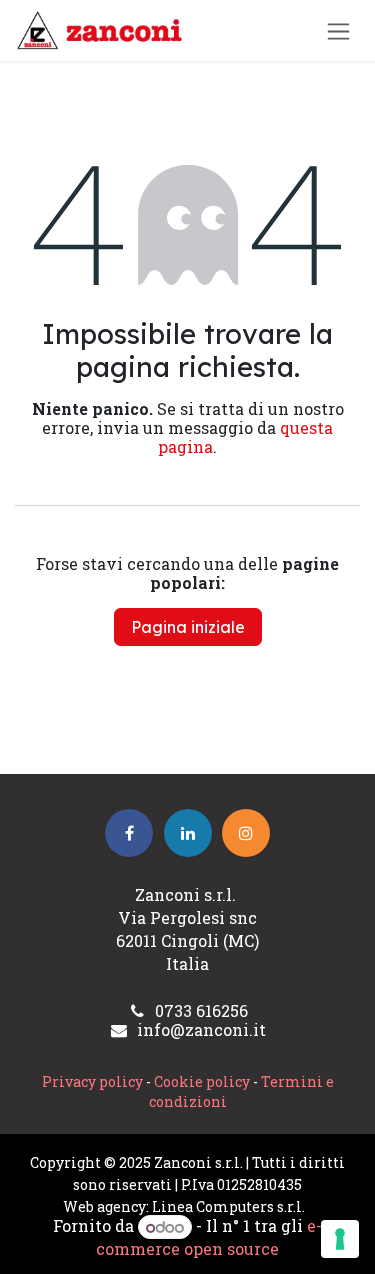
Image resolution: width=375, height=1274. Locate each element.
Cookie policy (202, 1081)
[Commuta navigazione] (338, 30)
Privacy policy (92, 1081)
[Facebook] (129, 833)
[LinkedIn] (188, 833)
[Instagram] (246, 833)
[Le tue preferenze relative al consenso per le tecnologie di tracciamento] (340, 1239)
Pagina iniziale (188, 627)
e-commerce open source (209, 1237)
